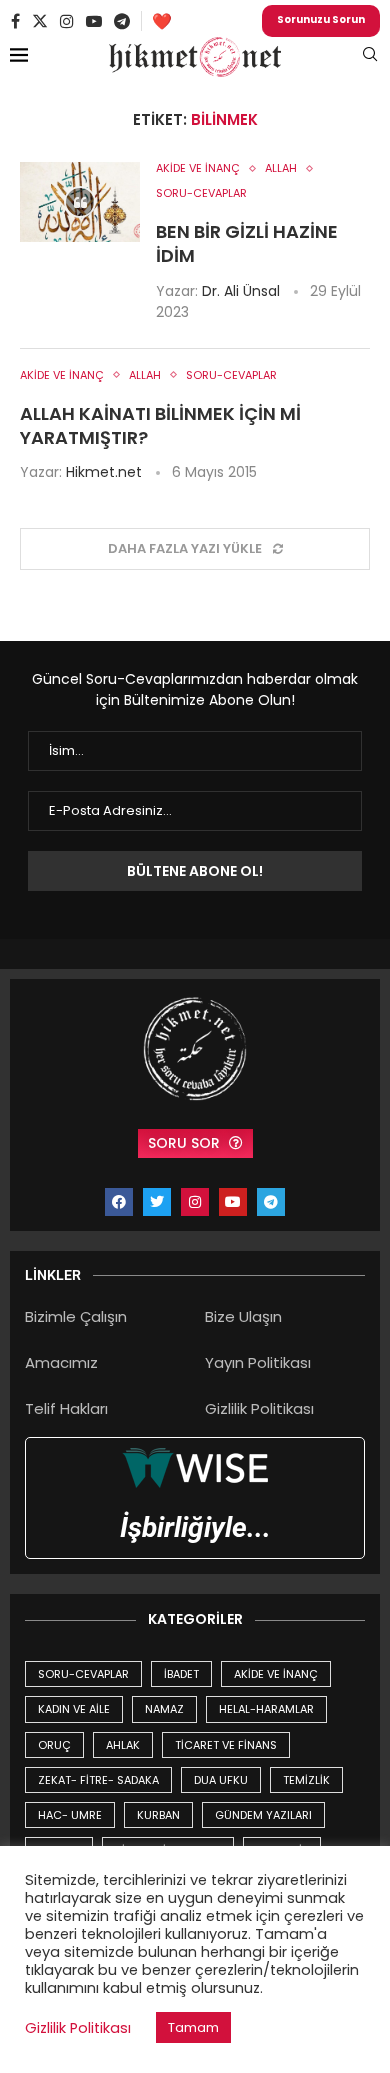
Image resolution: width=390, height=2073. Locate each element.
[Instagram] (67, 21)
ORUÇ (54, 1745)
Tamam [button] (193, 2027)
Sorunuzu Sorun (321, 19)
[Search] (370, 57)
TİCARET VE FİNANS (226, 1745)
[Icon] (80, 202)
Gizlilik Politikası (259, 1408)
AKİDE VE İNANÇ (276, 1674)
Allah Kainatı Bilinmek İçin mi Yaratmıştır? (160, 425)
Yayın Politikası (258, 1362)
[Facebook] (15, 21)
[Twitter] (40, 21)
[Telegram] (122, 21)
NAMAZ (164, 1709)
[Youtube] (94, 21)
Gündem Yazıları (263, 1815)
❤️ (162, 21)
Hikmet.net (104, 472)
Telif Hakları (66, 1408)
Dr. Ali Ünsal (241, 291)
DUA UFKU (221, 1780)
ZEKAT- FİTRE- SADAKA (98, 1780)
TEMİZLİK (306, 1780)
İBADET (181, 1674)
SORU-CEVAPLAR (83, 1674)
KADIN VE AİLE (74, 1709)
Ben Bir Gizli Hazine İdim (247, 243)
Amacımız (61, 1362)
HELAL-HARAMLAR (266, 1709)
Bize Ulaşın (243, 1316)
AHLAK (123, 1745)
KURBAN (158, 1815)
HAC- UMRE (70, 1815)
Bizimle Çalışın (76, 1316)
